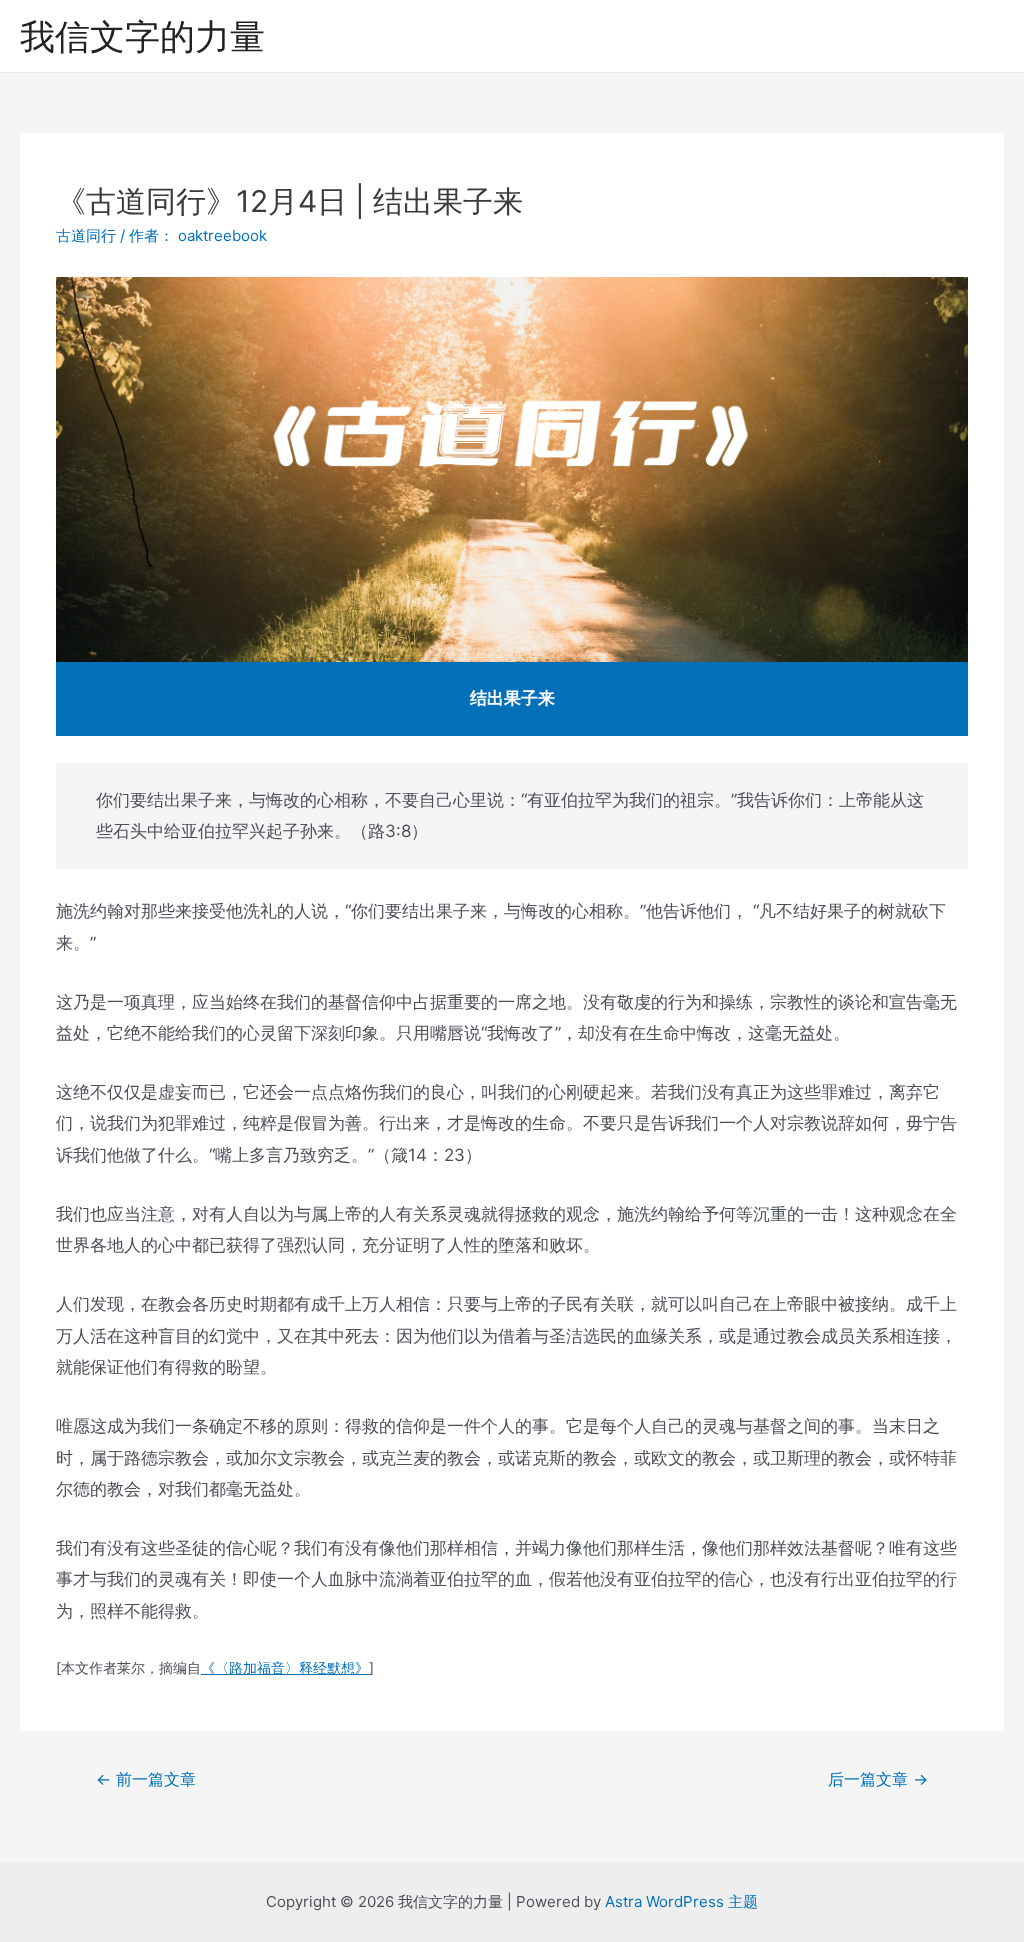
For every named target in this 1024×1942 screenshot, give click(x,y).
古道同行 (86, 235)
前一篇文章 (146, 1779)
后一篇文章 (878, 1779)
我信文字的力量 (142, 36)
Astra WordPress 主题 (681, 1901)
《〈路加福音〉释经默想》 (285, 1667)
